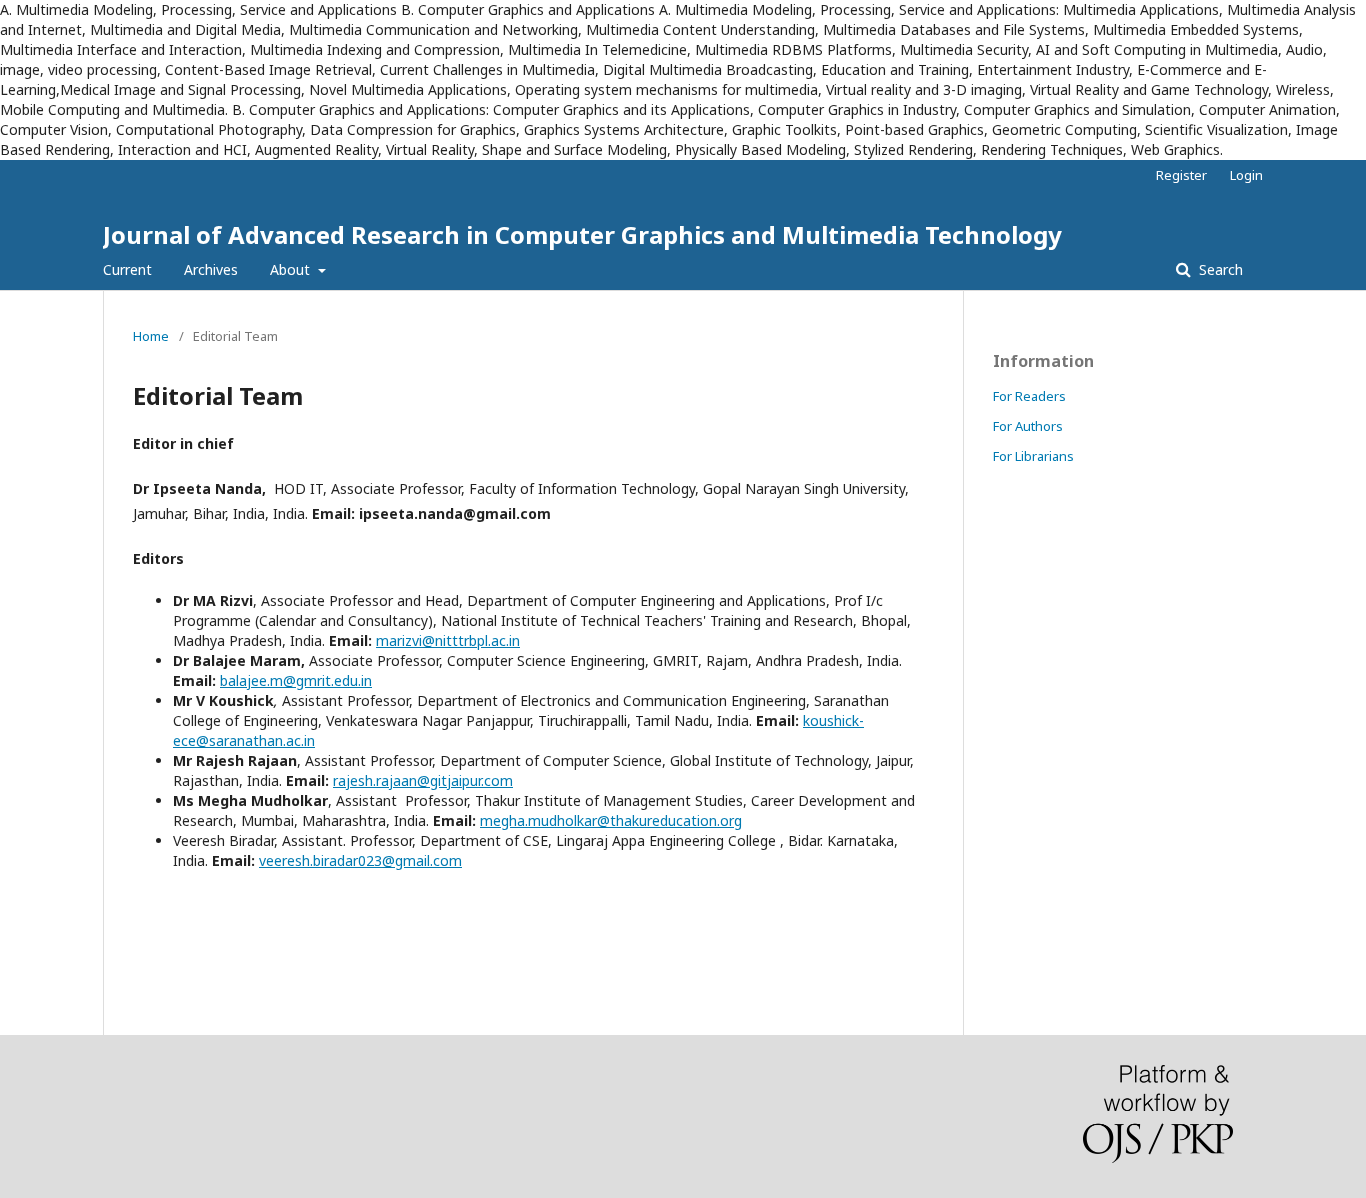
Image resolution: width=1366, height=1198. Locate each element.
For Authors (1028, 426)
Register (1181, 175)
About (292, 269)
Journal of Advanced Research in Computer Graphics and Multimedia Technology (582, 234)
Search (1219, 269)
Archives (211, 269)
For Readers (1029, 396)
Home (151, 336)
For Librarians (1033, 456)
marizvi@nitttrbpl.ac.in (448, 640)
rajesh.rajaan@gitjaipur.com (423, 780)
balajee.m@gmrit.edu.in (296, 680)
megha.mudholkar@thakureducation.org (611, 820)
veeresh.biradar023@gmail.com (360, 860)
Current (127, 269)
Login (1246, 175)
